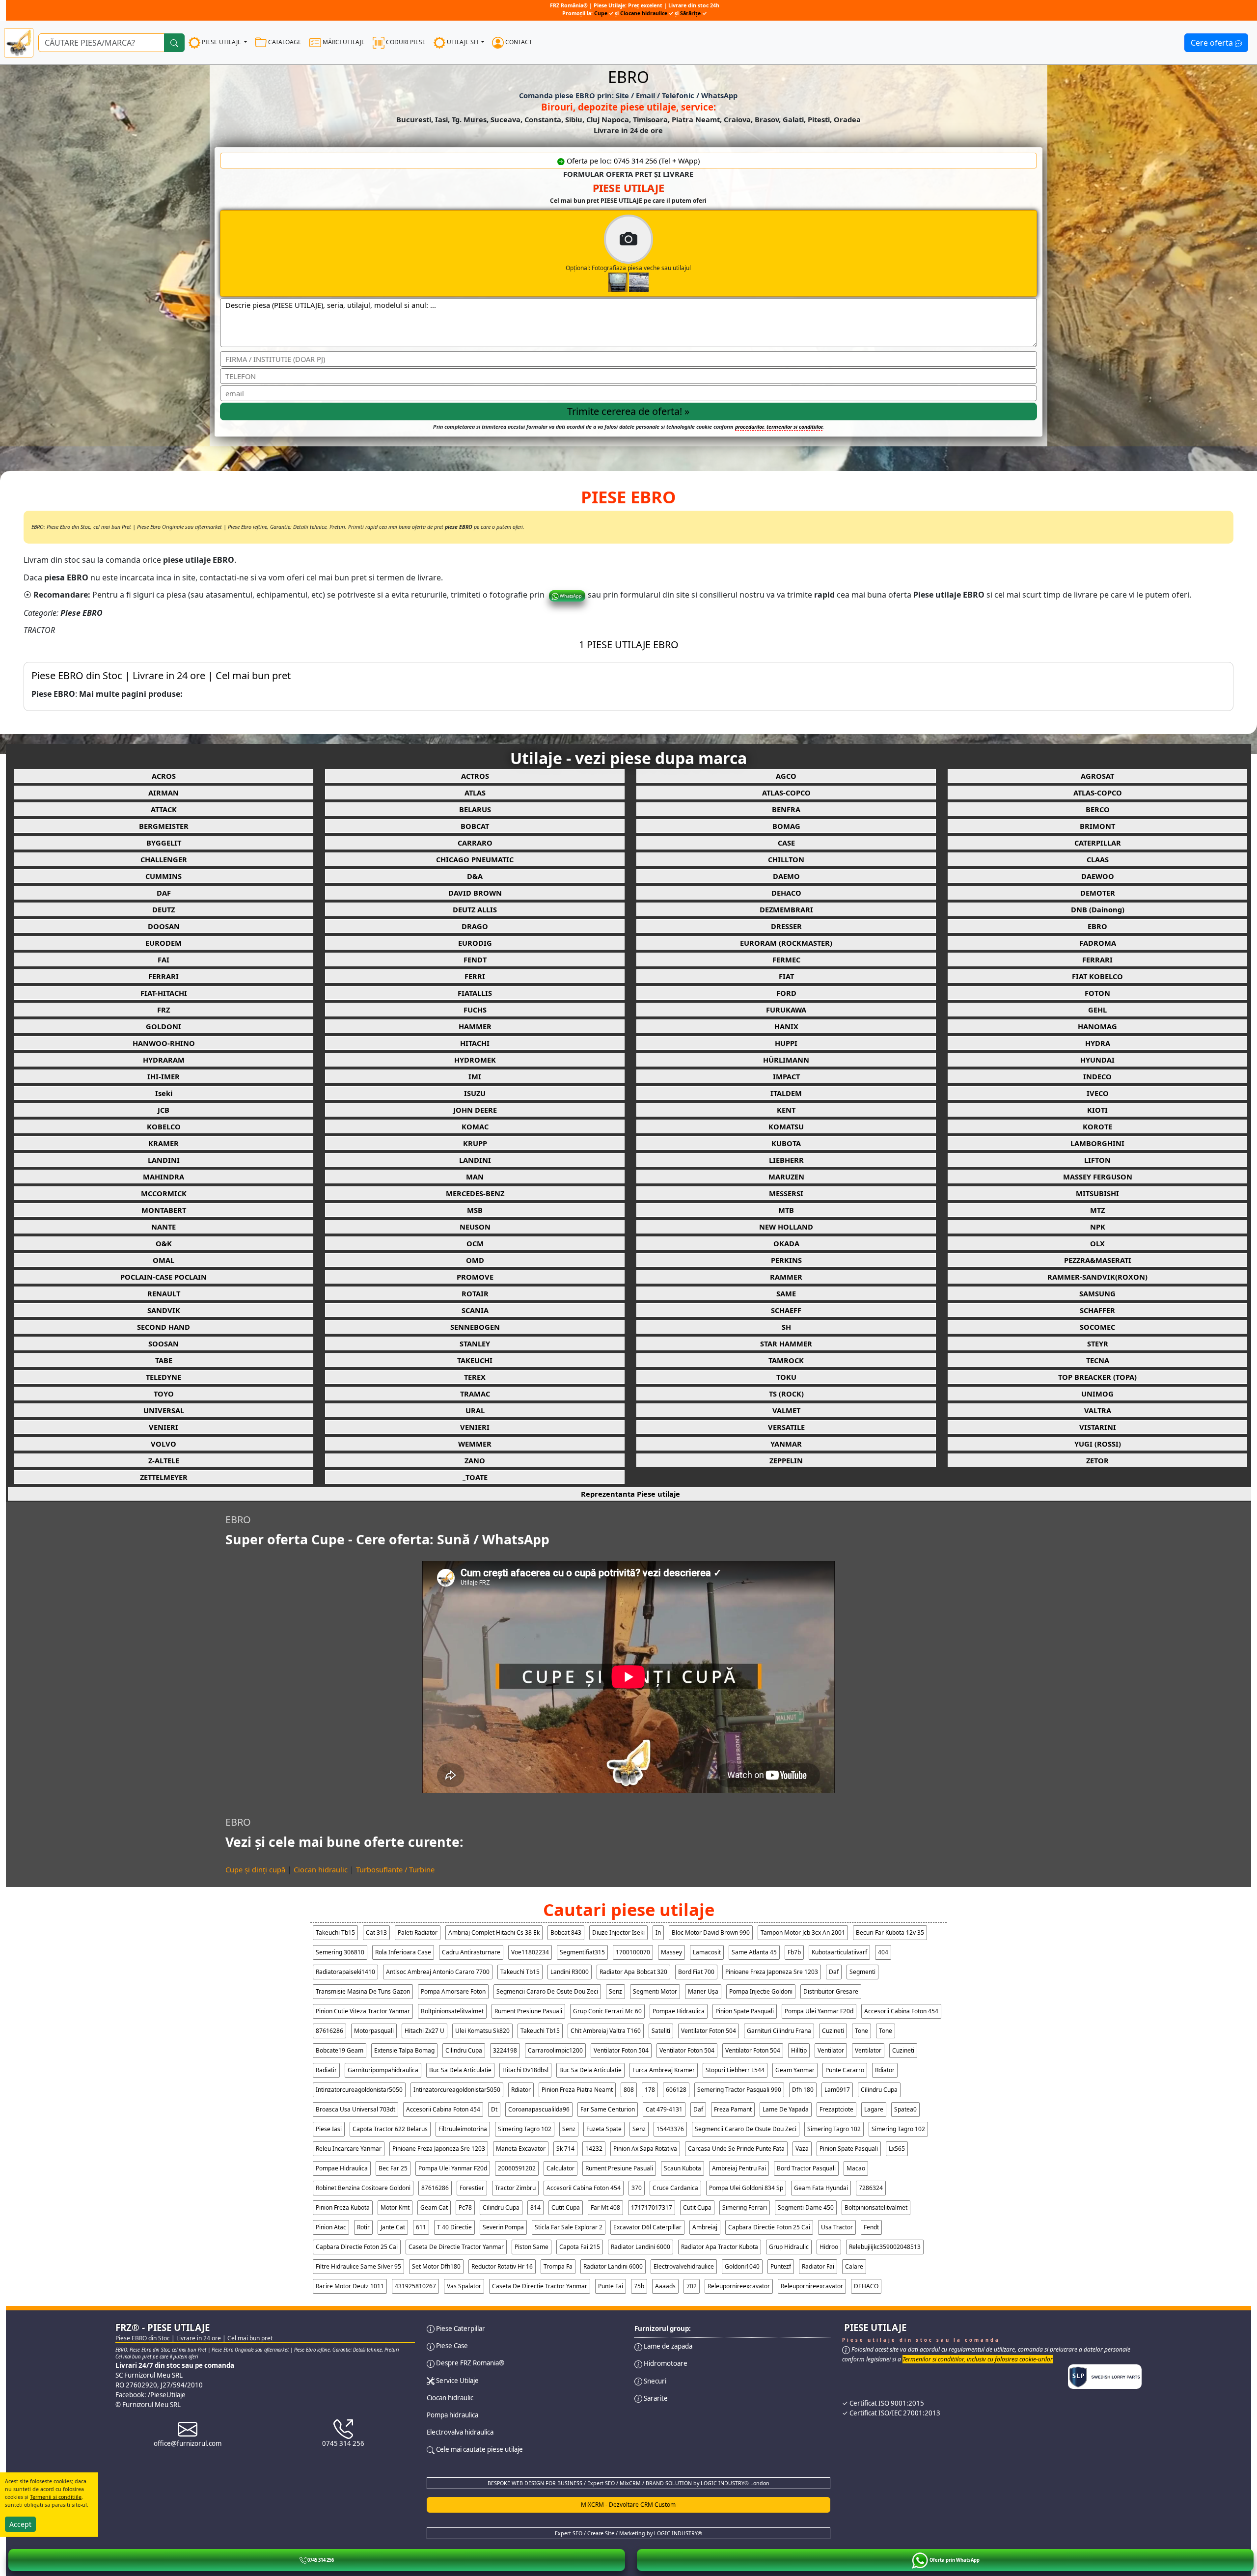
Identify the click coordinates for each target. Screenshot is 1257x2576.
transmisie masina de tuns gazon (363, 1991)
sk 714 (565, 2149)
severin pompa (503, 2227)
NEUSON (475, 1227)
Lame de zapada (667, 2346)
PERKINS (786, 1260)
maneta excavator (521, 2149)
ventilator (831, 2050)
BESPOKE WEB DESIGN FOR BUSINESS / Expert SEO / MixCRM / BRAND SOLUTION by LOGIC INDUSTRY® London (628, 2483)
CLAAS (1098, 859)
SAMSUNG (1097, 1293)
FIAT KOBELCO (1097, 976)
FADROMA (1098, 943)
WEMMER (475, 1444)
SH (786, 1327)
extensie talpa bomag (404, 2050)
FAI (164, 959)
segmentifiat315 (582, 1952)
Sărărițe (690, 13)
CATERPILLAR (1098, 843)
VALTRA (1098, 1410)
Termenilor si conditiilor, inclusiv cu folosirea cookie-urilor (978, 2359)
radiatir (326, 2070)
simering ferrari (745, 2207)
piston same (532, 2247)
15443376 (670, 2129)
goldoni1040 (742, 2266)
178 (650, 2090)
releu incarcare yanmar (349, 2149)
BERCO (1098, 809)
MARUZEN (786, 1177)
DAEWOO (1098, 876)
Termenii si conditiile (56, 2497)
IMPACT (786, 1076)
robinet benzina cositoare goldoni (363, 2188)
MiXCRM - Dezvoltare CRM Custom (628, 2505)
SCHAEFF (786, 1310)
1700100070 (633, 1952)
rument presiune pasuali (528, 2011)
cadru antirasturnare (471, 1952)
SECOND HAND (164, 1327)
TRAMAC (475, 1394)
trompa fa (558, 2266)
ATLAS (475, 793)
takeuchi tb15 (335, 1932)
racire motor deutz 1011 (350, 2286)
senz (615, 1991)
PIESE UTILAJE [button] (221, 42)
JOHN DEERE (475, 1110)
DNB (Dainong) (1098, 909)
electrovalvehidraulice (684, 2266)
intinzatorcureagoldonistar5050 (359, 2090)
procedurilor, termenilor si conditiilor (779, 427)
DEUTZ (164, 909)
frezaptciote (836, 2109)
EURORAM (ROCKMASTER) (786, 943)
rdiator (885, 2070)
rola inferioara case (403, 1952)
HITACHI (475, 1043)
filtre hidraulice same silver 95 (358, 2266)
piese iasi (329, 2129)
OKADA (786, 1243)
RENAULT (164, 1293)
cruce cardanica (675, 2188)
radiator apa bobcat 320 (633, 1972)
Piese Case (451, 2346)
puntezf (781, 2266)
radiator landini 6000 (641, 2247)
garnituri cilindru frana (779, 2031)
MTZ (1097, 1210)
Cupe (601, 13)
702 (692, 2286)
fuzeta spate (604, 2129)
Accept (20, 2524)
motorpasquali (374, 2031)
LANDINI (164, 1160)
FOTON (1097, 993)
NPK (1098, 1227)
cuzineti (833, 2031)
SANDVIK (164, 1310)
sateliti (661, 2031)
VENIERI (164, 1427)
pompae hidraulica (679, 2011)
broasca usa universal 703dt (355, 2109)
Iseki (164, 1093)
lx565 (897, 2149)
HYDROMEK (475, 1060)
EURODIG (475, 943)
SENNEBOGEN (475, 1327)
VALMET (786, 1410)
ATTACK (164, 809)
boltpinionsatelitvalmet (452, 2011)
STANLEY (475, 1343)
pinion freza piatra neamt (577, 2090)
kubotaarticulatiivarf (839, 1952)
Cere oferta (1213, 43)
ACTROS (475, 776)
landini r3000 (570, 1972)
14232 (594, 2149)
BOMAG (786, 826)
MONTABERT (164, 1210)
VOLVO (164, 1444)
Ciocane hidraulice (644, 13)
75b (639, 2286)
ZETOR (1097, 1460)
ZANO (475, 1460)
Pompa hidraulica (452, 2415)
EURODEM (164, 943)
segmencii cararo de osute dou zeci (547, 1991)
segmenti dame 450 (806, 2207)
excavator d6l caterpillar (647, 2227)
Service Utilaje (457, 2381)
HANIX (786, 1026)
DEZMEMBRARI (786, 909)
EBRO (1097, 926)
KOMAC (475, 1126)
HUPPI (786, 1043)
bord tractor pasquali (806, 2168)
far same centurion (608, 2109)
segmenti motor (655, 1991)
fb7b (794, 1952)
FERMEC (786, 959)
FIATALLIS (475, 993)
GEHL (1097, 1010)
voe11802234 (530, 1952)
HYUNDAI (1097, 1060)
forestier (472, 2188)
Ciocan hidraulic (321, 1869)
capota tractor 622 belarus (390, 2129)
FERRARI (1097, 959)
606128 (676, 2090)
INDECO (1097, 1076)
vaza (802, 2149)
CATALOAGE (284, 42)
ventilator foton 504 (709, 2031)
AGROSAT (1097, 776)
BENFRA (786, 809)
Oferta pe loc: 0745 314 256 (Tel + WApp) (632, 161)
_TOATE (475, 1477)
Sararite (655, 2398)
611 (421, 2227)
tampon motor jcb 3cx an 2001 (803, 1932)
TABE (164, 1360)
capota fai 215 (580, 2247)
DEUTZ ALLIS (475, 909)
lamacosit (707, 1952)
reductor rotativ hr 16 (502, 2266)
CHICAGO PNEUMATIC (475, 859)
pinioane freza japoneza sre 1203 (772, 1972)
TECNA (1098, 1360)
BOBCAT (475, 826)
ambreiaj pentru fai (739, 2168)
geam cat (434, 2207)
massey (671, 1952)
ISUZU (475, 1093)
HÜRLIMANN (786, 1060)
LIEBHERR (786, 1160)
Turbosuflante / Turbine (395, 1869)
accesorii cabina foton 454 (901, 2011)
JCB (164, 1110)
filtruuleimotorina (463, 2129)
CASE (786, 843)
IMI (475, 1076)
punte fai (611, 2286)
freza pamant (733, 2109)
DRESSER (786, 926)
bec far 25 (393, 2168)
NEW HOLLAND (786, 1227)
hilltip (799, 2050)
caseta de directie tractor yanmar (456, 2247)
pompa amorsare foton (453, 1991)
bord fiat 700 (696, 1972)
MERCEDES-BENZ (475, 1193)
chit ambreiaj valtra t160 (606, 2031)
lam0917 (837, 2090)
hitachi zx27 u (424, 2031)
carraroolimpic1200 (555, 2050)
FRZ (164, 1010)
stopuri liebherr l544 (735, 2070)
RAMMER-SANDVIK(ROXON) (1097, 1277)
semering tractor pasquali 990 (739, 2090)
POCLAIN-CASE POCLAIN (164, 1277)
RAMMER (786, 1277)
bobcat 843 (566, 1932)
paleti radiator (418, 1932)
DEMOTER (1098, 893)
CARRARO (475, 843)
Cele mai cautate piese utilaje (479, 2449)
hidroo (829, 2247)
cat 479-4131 (664, 2109)
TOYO (164, 1394)
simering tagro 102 (525, 2129)
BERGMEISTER (164, 826)
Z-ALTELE (164, 1460)
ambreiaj (705, 2227)
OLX (1097, 1243)
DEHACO (786, 893)
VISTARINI (1098, 1427)
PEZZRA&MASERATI (1098, 1260)
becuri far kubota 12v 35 (890, 1932)
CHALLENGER (164, 859)
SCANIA (475, 1310)
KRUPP (475, 1143)
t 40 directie (454, 2227)
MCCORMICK (164, 1193)
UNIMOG (1097, 1394)
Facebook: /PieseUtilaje (150, 2395)
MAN (475, 1177)
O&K (164, 1243)
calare (854, 2266)
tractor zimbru (515, 2188)
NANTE (164, 1227)
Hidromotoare (665, 2363)
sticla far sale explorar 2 (569, 2227)
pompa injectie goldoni (761, 1991)
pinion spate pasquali (745, 2011)
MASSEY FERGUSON (1098, 1177)
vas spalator (464, 2286)
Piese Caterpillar (460, 2329)
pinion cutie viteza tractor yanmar (363, 2011)
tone (861, 2031)
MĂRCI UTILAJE (343, 42)
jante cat (393, 2227)
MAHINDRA (164, 1177)
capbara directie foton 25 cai (769, 2227)
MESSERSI (786, 1193)
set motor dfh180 (436, 2266)
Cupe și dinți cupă (255, 1869)
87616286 (329, 2031)
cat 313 (376, 1932)
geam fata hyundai (821, 2188)
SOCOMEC (1097, 1327)
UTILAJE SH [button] (463, 42)
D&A (475, 876)
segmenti (862, 1972)
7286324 (871, 2188)
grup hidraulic (789, 2247)
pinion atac (331, 2227)
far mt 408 (605, 2207)
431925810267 (415, 2286)
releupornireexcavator (739, 2286)
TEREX (475, 1377)
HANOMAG (1097, 1026)
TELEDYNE (164, 1377)
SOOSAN (164, 1343)
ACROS (164, 776)
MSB (475, 1210)
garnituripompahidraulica (383, 2070)
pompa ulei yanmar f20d (819, 2011)
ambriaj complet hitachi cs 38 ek (494, 1932)
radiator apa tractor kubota (720, 2247)
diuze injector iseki (618, 1932)
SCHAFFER (1097, 1310)
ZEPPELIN (786, 1460)
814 (535, 2207)
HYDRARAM (164, 1060)
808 (629, 2090)
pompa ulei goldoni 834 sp (746, 2188)
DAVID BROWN (475, 893)
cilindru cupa (464, 2050)
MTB (786, 1210)
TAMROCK (786, 1360)
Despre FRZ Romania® (469, 2363)
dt (494, 2109)
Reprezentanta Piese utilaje (630, 1494)
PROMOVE (475, 1277)
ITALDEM (786, 1093)
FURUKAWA (786, 1010)
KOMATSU (786, 1126)
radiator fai (818, 2266)
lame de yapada (786, 2109)
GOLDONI (164, 1026)
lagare (874, 2109)
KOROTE (1097, 1126)
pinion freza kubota (343, 2207)
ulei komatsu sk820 (482, 2031)
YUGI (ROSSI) (1098, 1444)
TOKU (786, 1377)
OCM (475, 1243)
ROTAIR (475, 1293)
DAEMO (786, 876)
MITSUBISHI (1097, 1193)
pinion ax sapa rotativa (645, 2149)
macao (856, 2168)
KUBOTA (786, 1143)
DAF (164, 893)
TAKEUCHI (475, 1360)
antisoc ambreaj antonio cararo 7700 (438, 1972)
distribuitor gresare (831, 1991)
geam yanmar (795, 2070)
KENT (786, 1110)
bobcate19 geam (340, 2050)
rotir (363, 2227)
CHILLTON (786, 859)
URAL (475, 1410)
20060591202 (517, 2168)
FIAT (786, 976)
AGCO (786, 776)
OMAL (164, 1260)
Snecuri (654, 2381)
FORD (786, 993)
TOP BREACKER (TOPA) (1097, 1377)
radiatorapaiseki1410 (345, 1972)
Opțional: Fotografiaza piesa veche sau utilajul (628, 268)
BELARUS (475, 809)
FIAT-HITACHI (164, 993)
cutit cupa (566, 2207)
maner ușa (703, 1991)
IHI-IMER (164, 1076)
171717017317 (652, 2207)
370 (637, 2188)
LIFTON (1097, 1160)
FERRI (475, 976)
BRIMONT (1097, 826)
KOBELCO (164, 1126)
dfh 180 (803, 2090)
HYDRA (1098, 1043)
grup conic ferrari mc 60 (607, 2011)
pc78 (465, 2207)
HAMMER (475, 1026)
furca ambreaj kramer (664, 2070)
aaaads (665, 2286)
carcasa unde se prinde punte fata (736, 2149)
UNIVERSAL (164, 1410)
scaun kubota (683, 2168)
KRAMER (164, 1143)
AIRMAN (164, 793)
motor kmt (395, 2207)
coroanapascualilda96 (539, 2109)
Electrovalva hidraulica (460, 2432)
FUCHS (475, 1010)
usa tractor (837, 2227)
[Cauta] (174, 43)
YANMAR (786, 1444)
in (658, 1932)
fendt (871, 2227)
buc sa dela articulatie (460, 2070)
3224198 (505, 2050)
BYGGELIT (164, 843)
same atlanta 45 (754, 1952)
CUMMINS (164, 876)
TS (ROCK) (786, 1394)
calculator (560, 2168)
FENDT (475, 959)
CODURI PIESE (405, 42)
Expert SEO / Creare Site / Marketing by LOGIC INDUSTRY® (628, 2533)
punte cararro (845, 2070)
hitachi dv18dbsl (525, 2070)
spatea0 (905, 2109)
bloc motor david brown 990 (711, 1932)
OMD (475, 1260)
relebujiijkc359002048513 (885, 2247)
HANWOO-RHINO (164, 1043)
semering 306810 (340, 1952)
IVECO (1098, 1093)
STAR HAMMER (786, 1343)
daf (834, 1972)
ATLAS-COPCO (786, 793)
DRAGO (475, 926)
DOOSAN (164, 926)
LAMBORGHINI (1097, 1143)
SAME (786, 1293)
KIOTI (1097, 1110)
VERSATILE (786, 1427)
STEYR (1098, 1343)
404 (883, 1952)
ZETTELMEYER (164, 1477)
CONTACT (518, 42)
